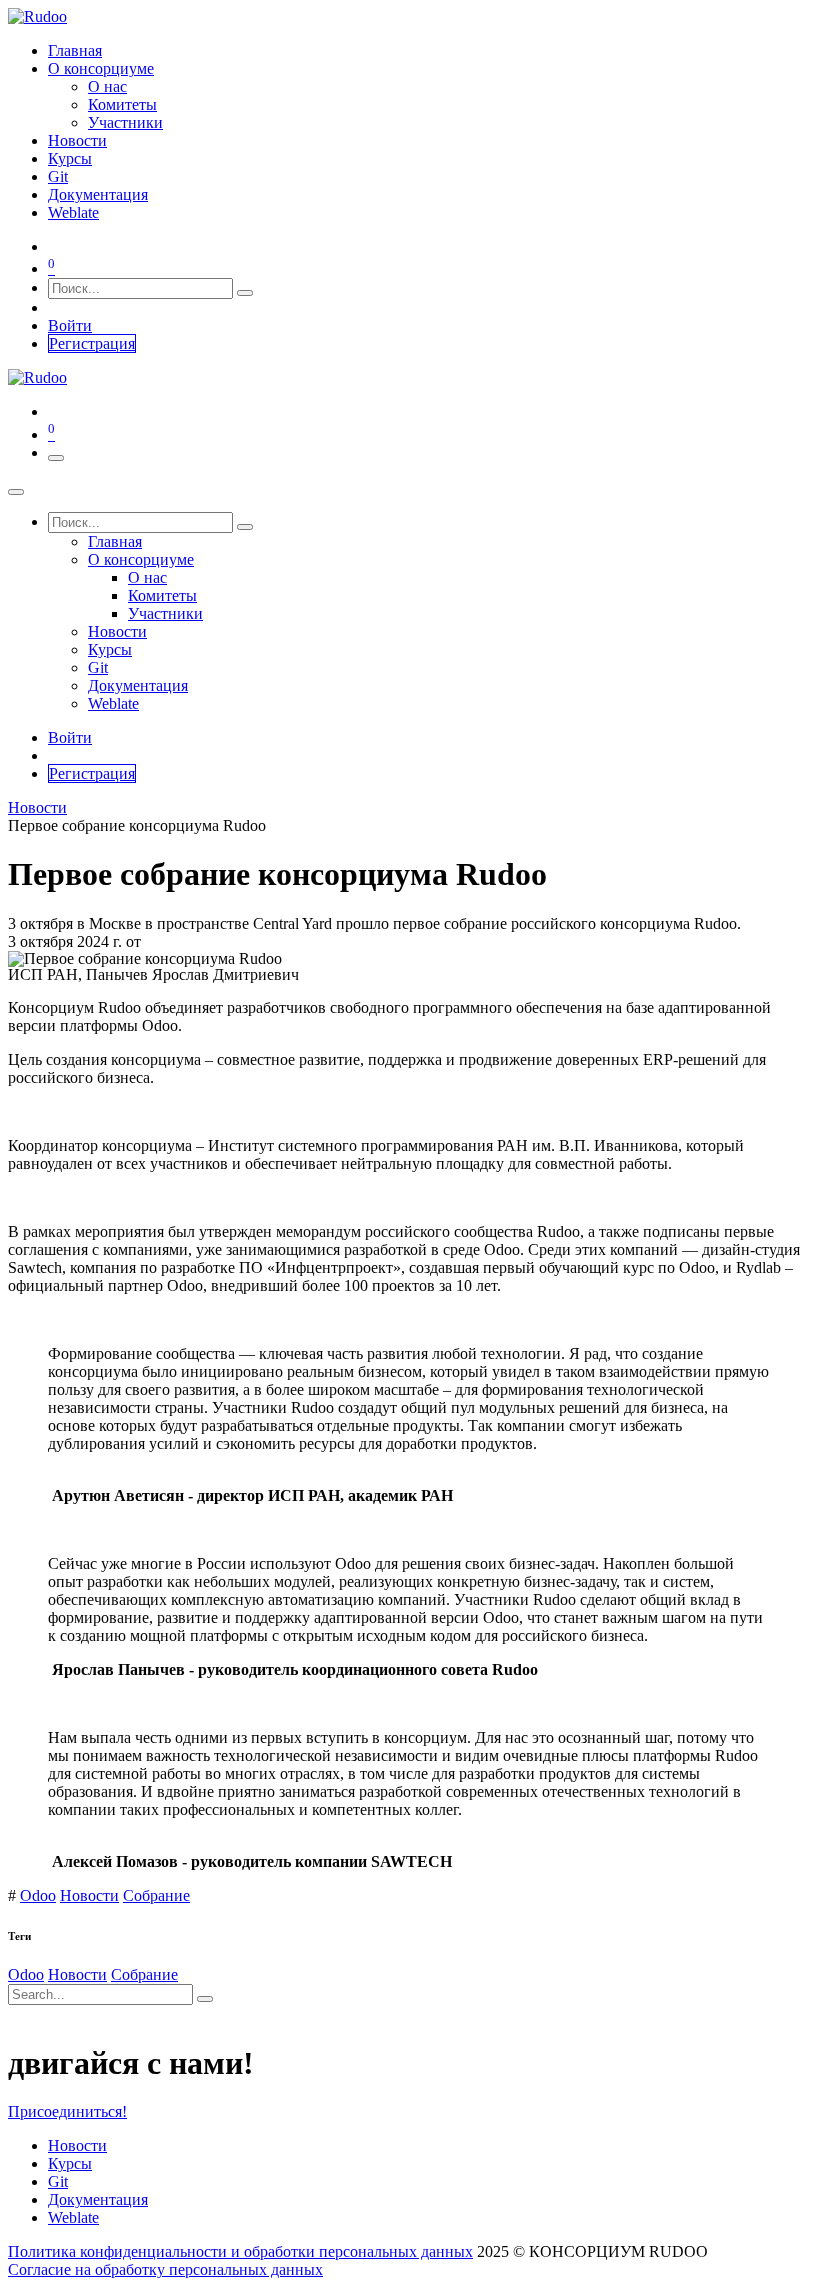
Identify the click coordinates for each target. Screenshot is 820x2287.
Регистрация (92, 343)
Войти (70, 325)
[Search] (205, 1999)
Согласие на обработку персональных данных (165, 2269)
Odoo (38, 1895)
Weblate (73, 2217)
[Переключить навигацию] (56, 458)
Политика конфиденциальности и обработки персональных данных (240, 2251)
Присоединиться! (67, 2111)
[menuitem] (75, 50)
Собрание (156, 1895)
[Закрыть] (16, 492)
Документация (98, 2199)
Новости (37, 807)
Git (58, 2181)
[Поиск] (245, 293)
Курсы (70, 2163)
